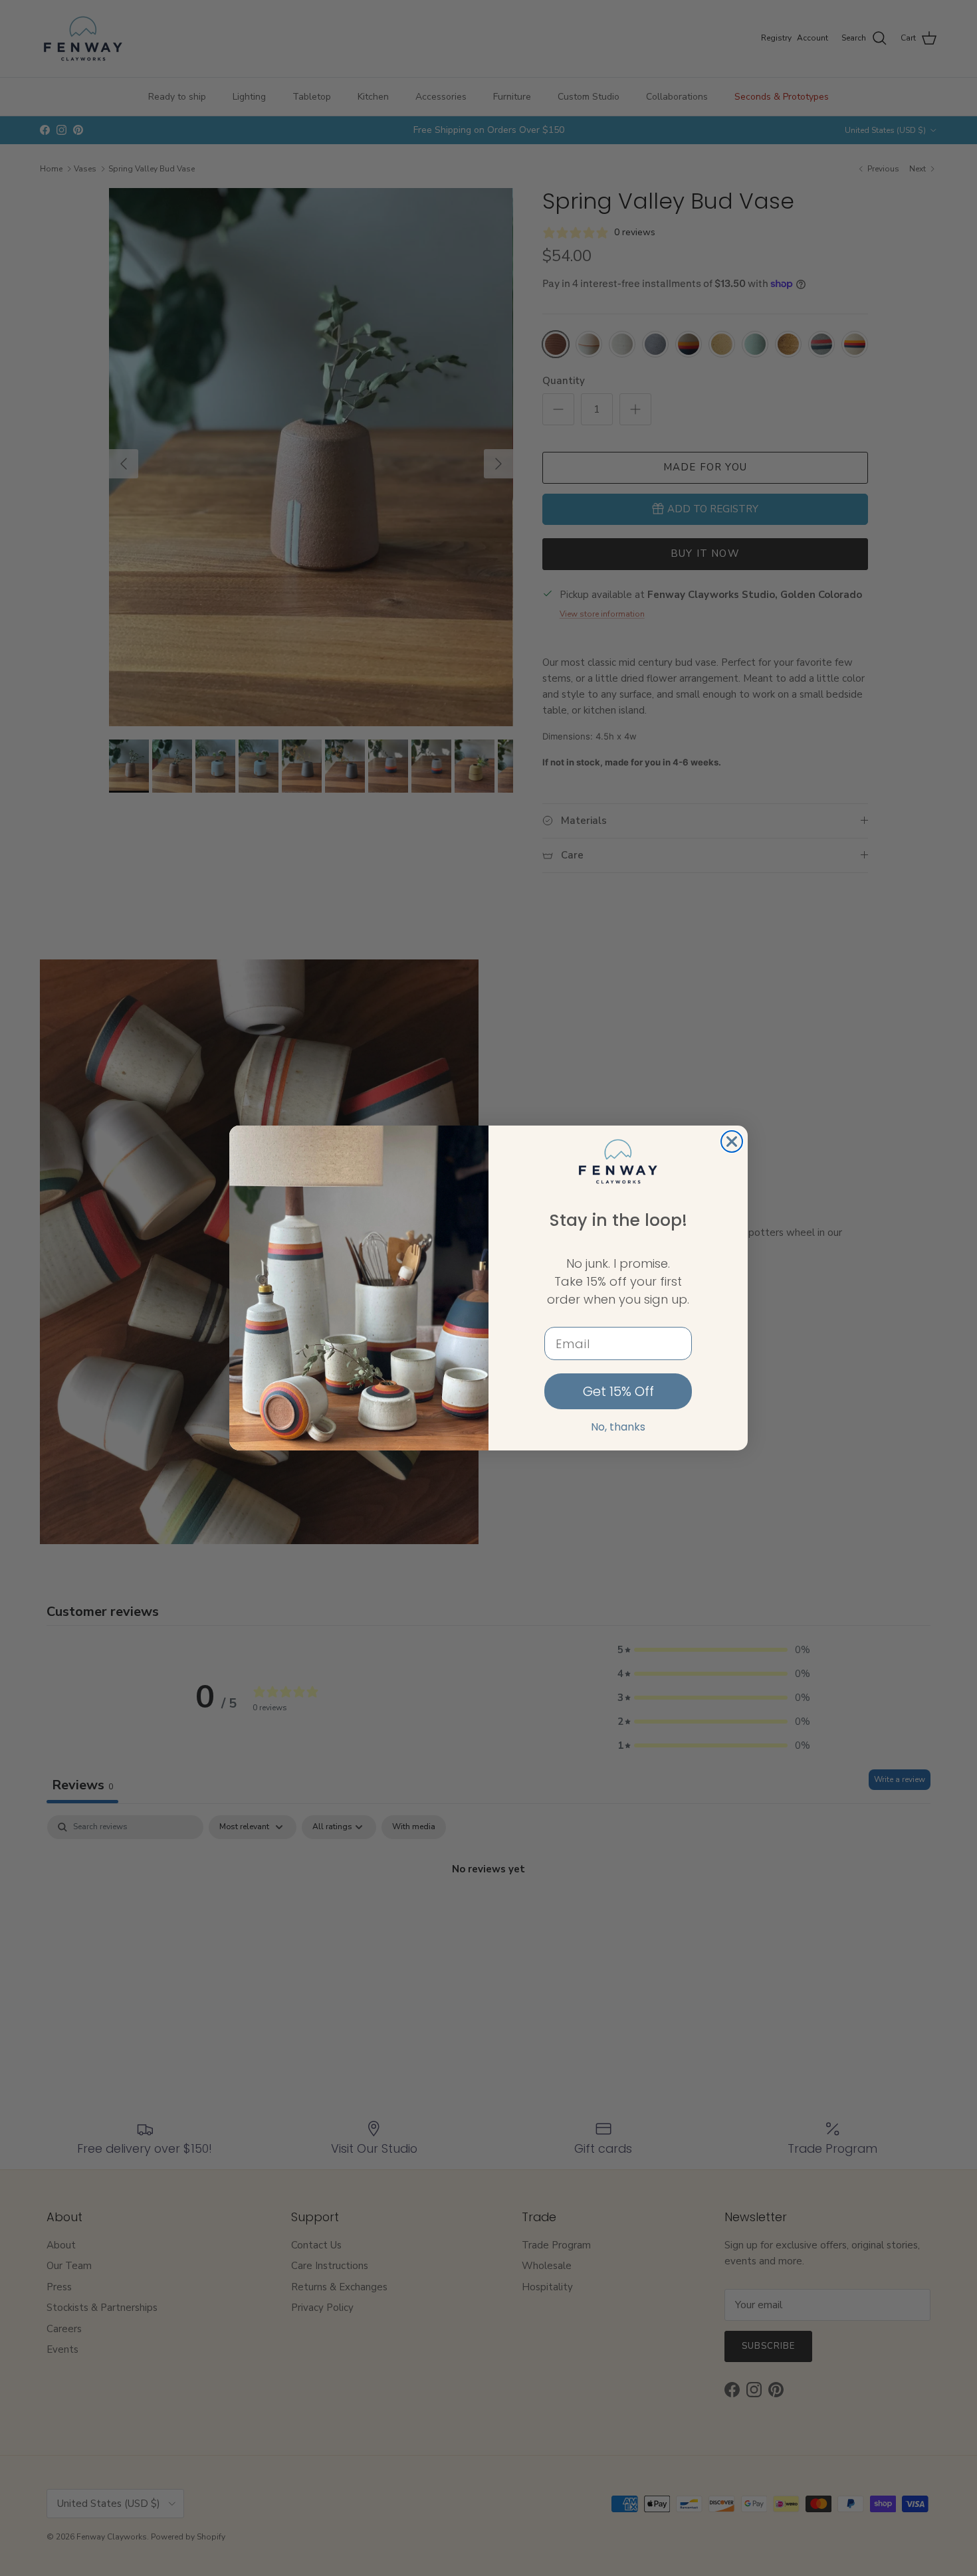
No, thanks (618, 1427)
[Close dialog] (732, 1141)
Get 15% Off (618, 1391)
